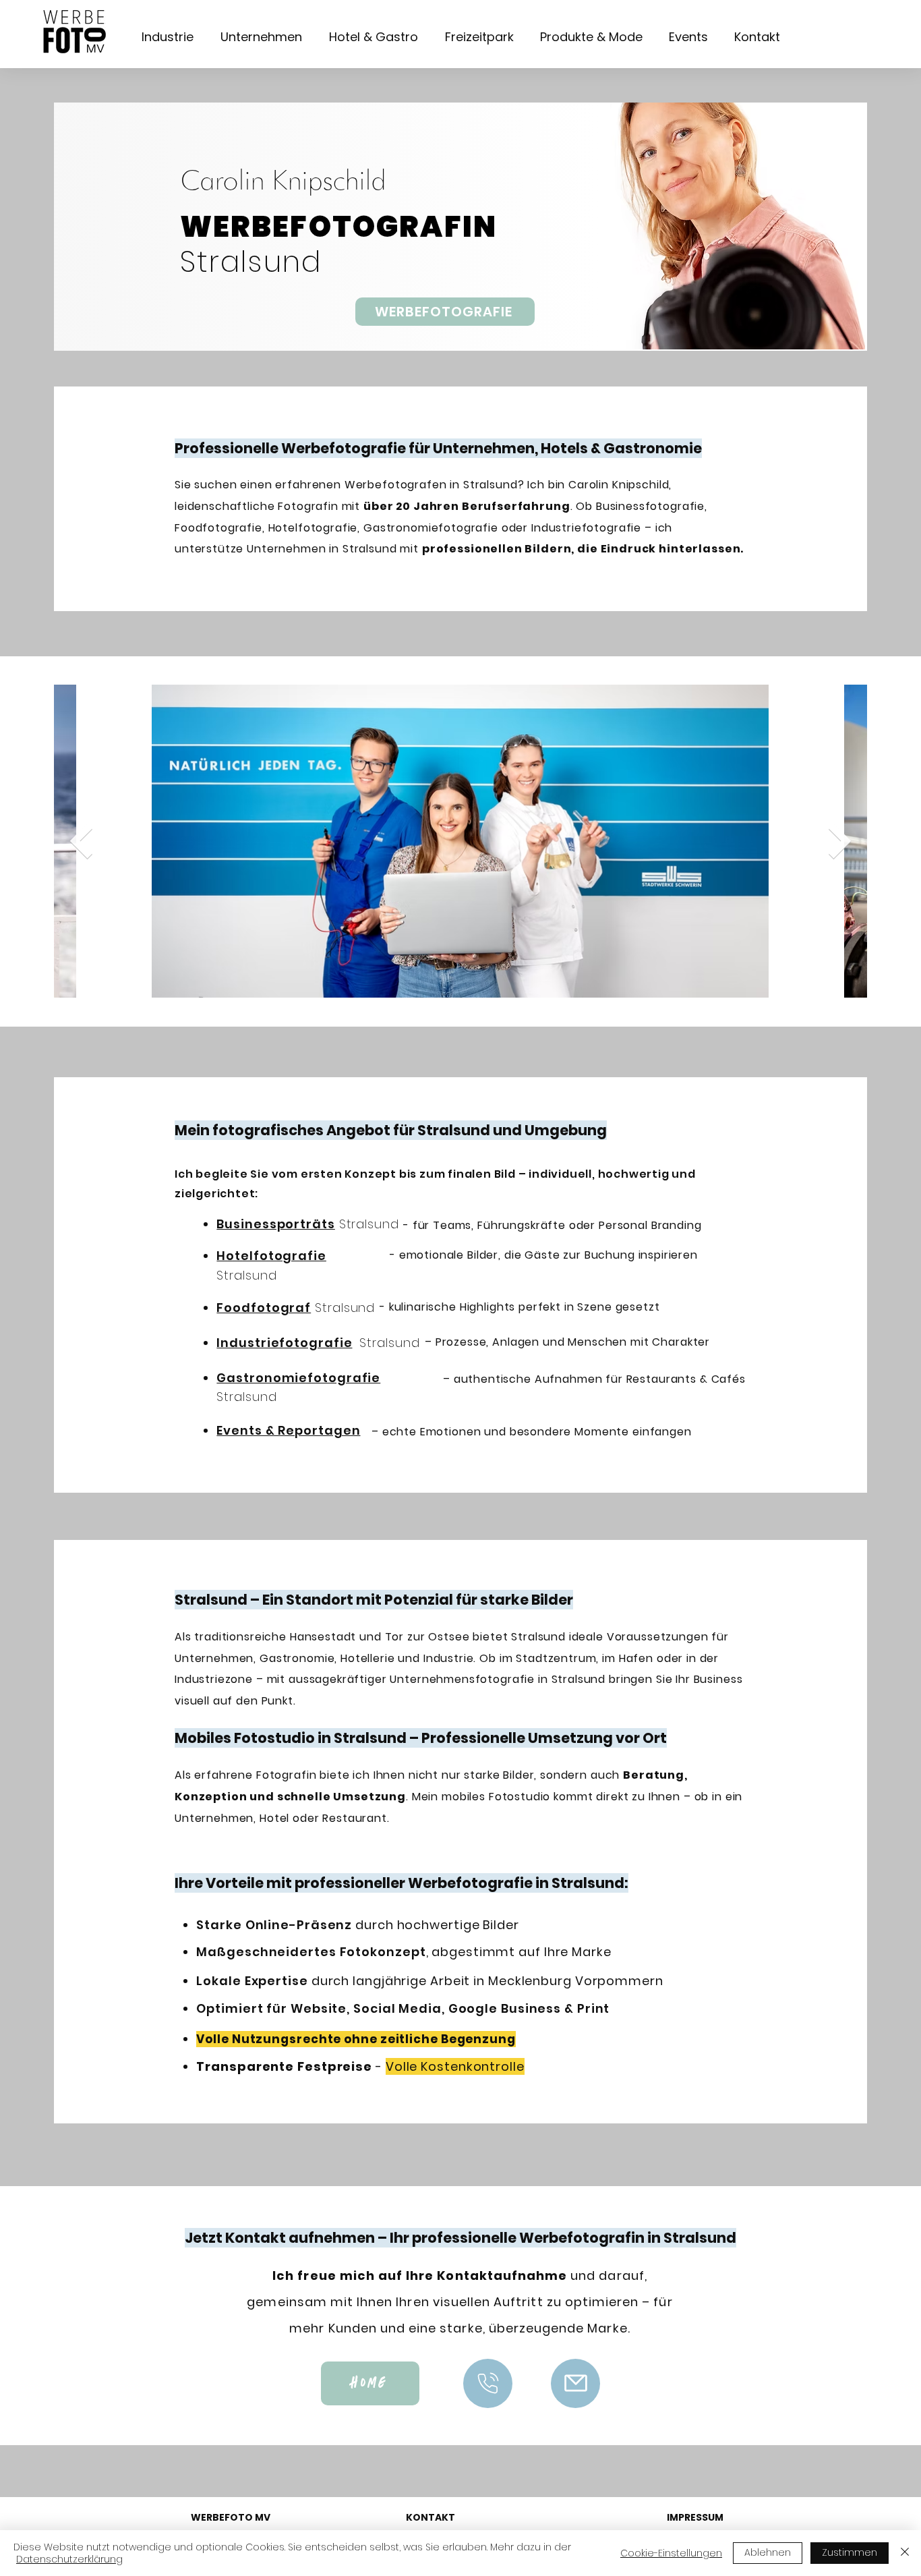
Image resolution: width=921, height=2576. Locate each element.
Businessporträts (275, 1224)
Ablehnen (768, 2552)
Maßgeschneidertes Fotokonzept (404, 1952)
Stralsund (387, 1343)
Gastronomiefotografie (298, 1378)
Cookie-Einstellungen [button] (671, 2553)
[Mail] (488, 2383)
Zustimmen (850, 2552)
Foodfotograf (264, 1308)
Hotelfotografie (271, 1256)
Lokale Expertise (429, 1981)
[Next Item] (840, 841)
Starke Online (357, 1925)
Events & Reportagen (288, 1430)
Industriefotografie (284, 1343)
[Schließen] (905, 2553)
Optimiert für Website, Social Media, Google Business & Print (403, 2008)
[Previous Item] (81, 841)
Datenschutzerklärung (69, 2559)
